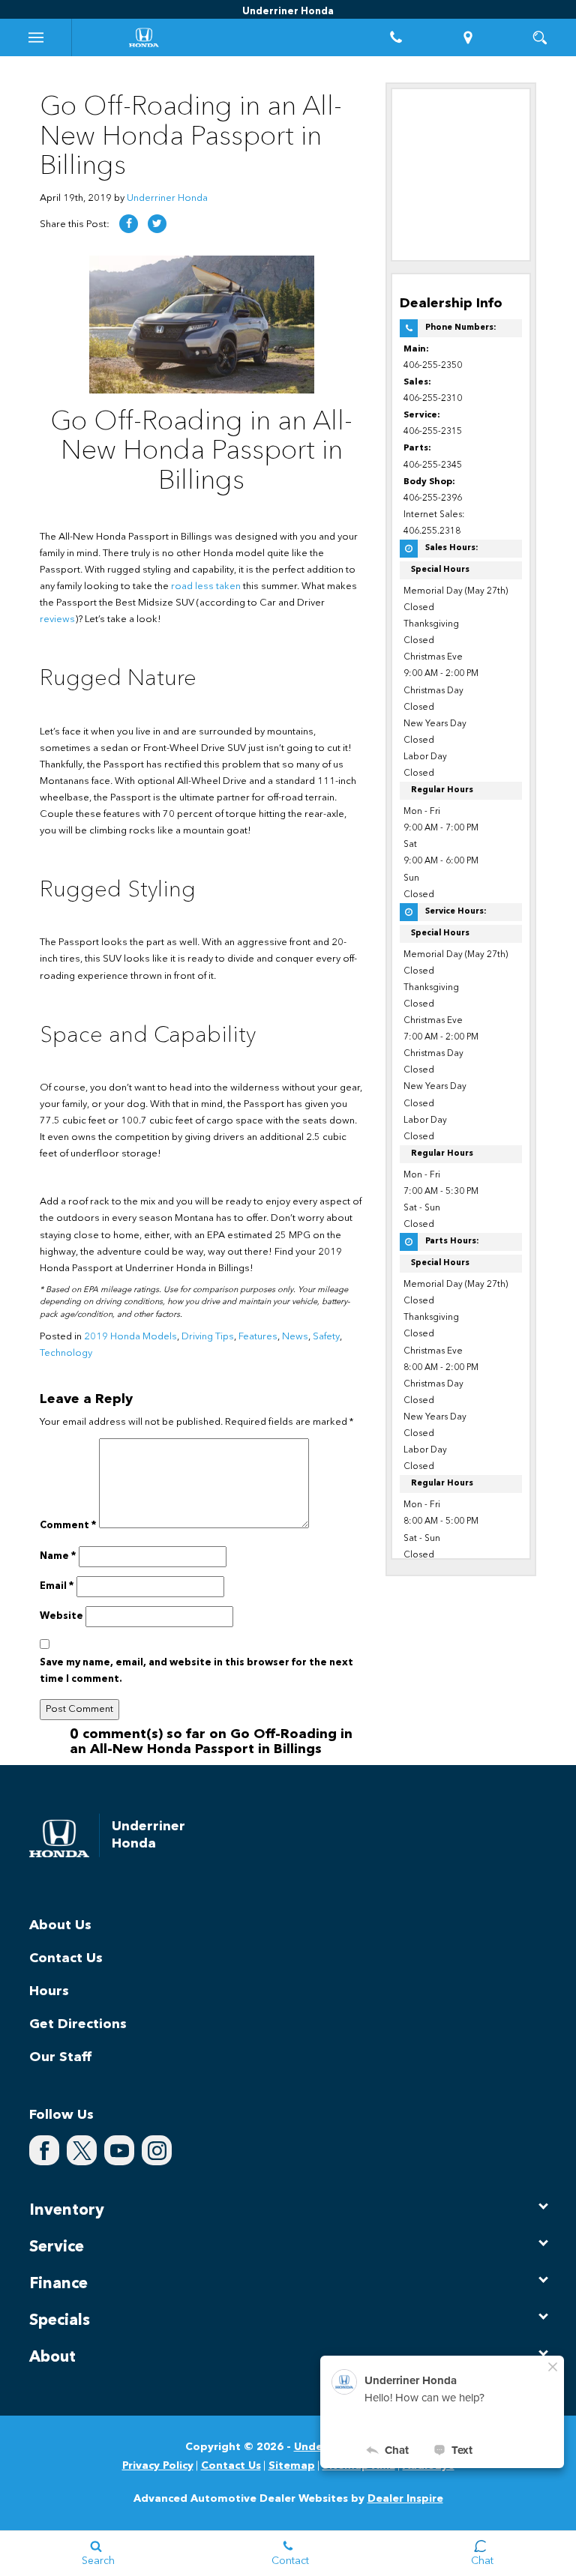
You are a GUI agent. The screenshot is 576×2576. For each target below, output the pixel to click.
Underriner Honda (167, 198)
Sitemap (292, 2466)
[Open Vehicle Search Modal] (540, 37)
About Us (60, 1925)
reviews (57, 619)
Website (61, 1616)
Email (57, 1586)
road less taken (206, 586)
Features (258, 1337)
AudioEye (429, 2466)
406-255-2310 (433, 399)
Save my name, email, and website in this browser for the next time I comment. (196, 1671)
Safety (326, 1337)
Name (58, 1556)
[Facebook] (44, 2150)
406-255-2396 (433, 498)
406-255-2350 (433, 366)
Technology (66, 1353)
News (295, 1337)
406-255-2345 (433, 465)
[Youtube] (119, 2150)
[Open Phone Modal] (396, 37)
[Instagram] (157, 2150)
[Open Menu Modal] (36, 37)
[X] (82, 2150)
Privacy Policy (158, 2466)
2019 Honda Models (130, 1337)
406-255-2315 (433, 432)
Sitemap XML (359, 2466)
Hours (49, 1991)
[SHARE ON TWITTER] (157, 224)
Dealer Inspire (405, 2499)
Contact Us (66, 1958)
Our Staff (60, 2057)
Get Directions (78, 2024)
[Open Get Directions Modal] (468, 37)
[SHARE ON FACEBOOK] (129, 224)
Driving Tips (208, 1337)
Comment (68, 1526)
